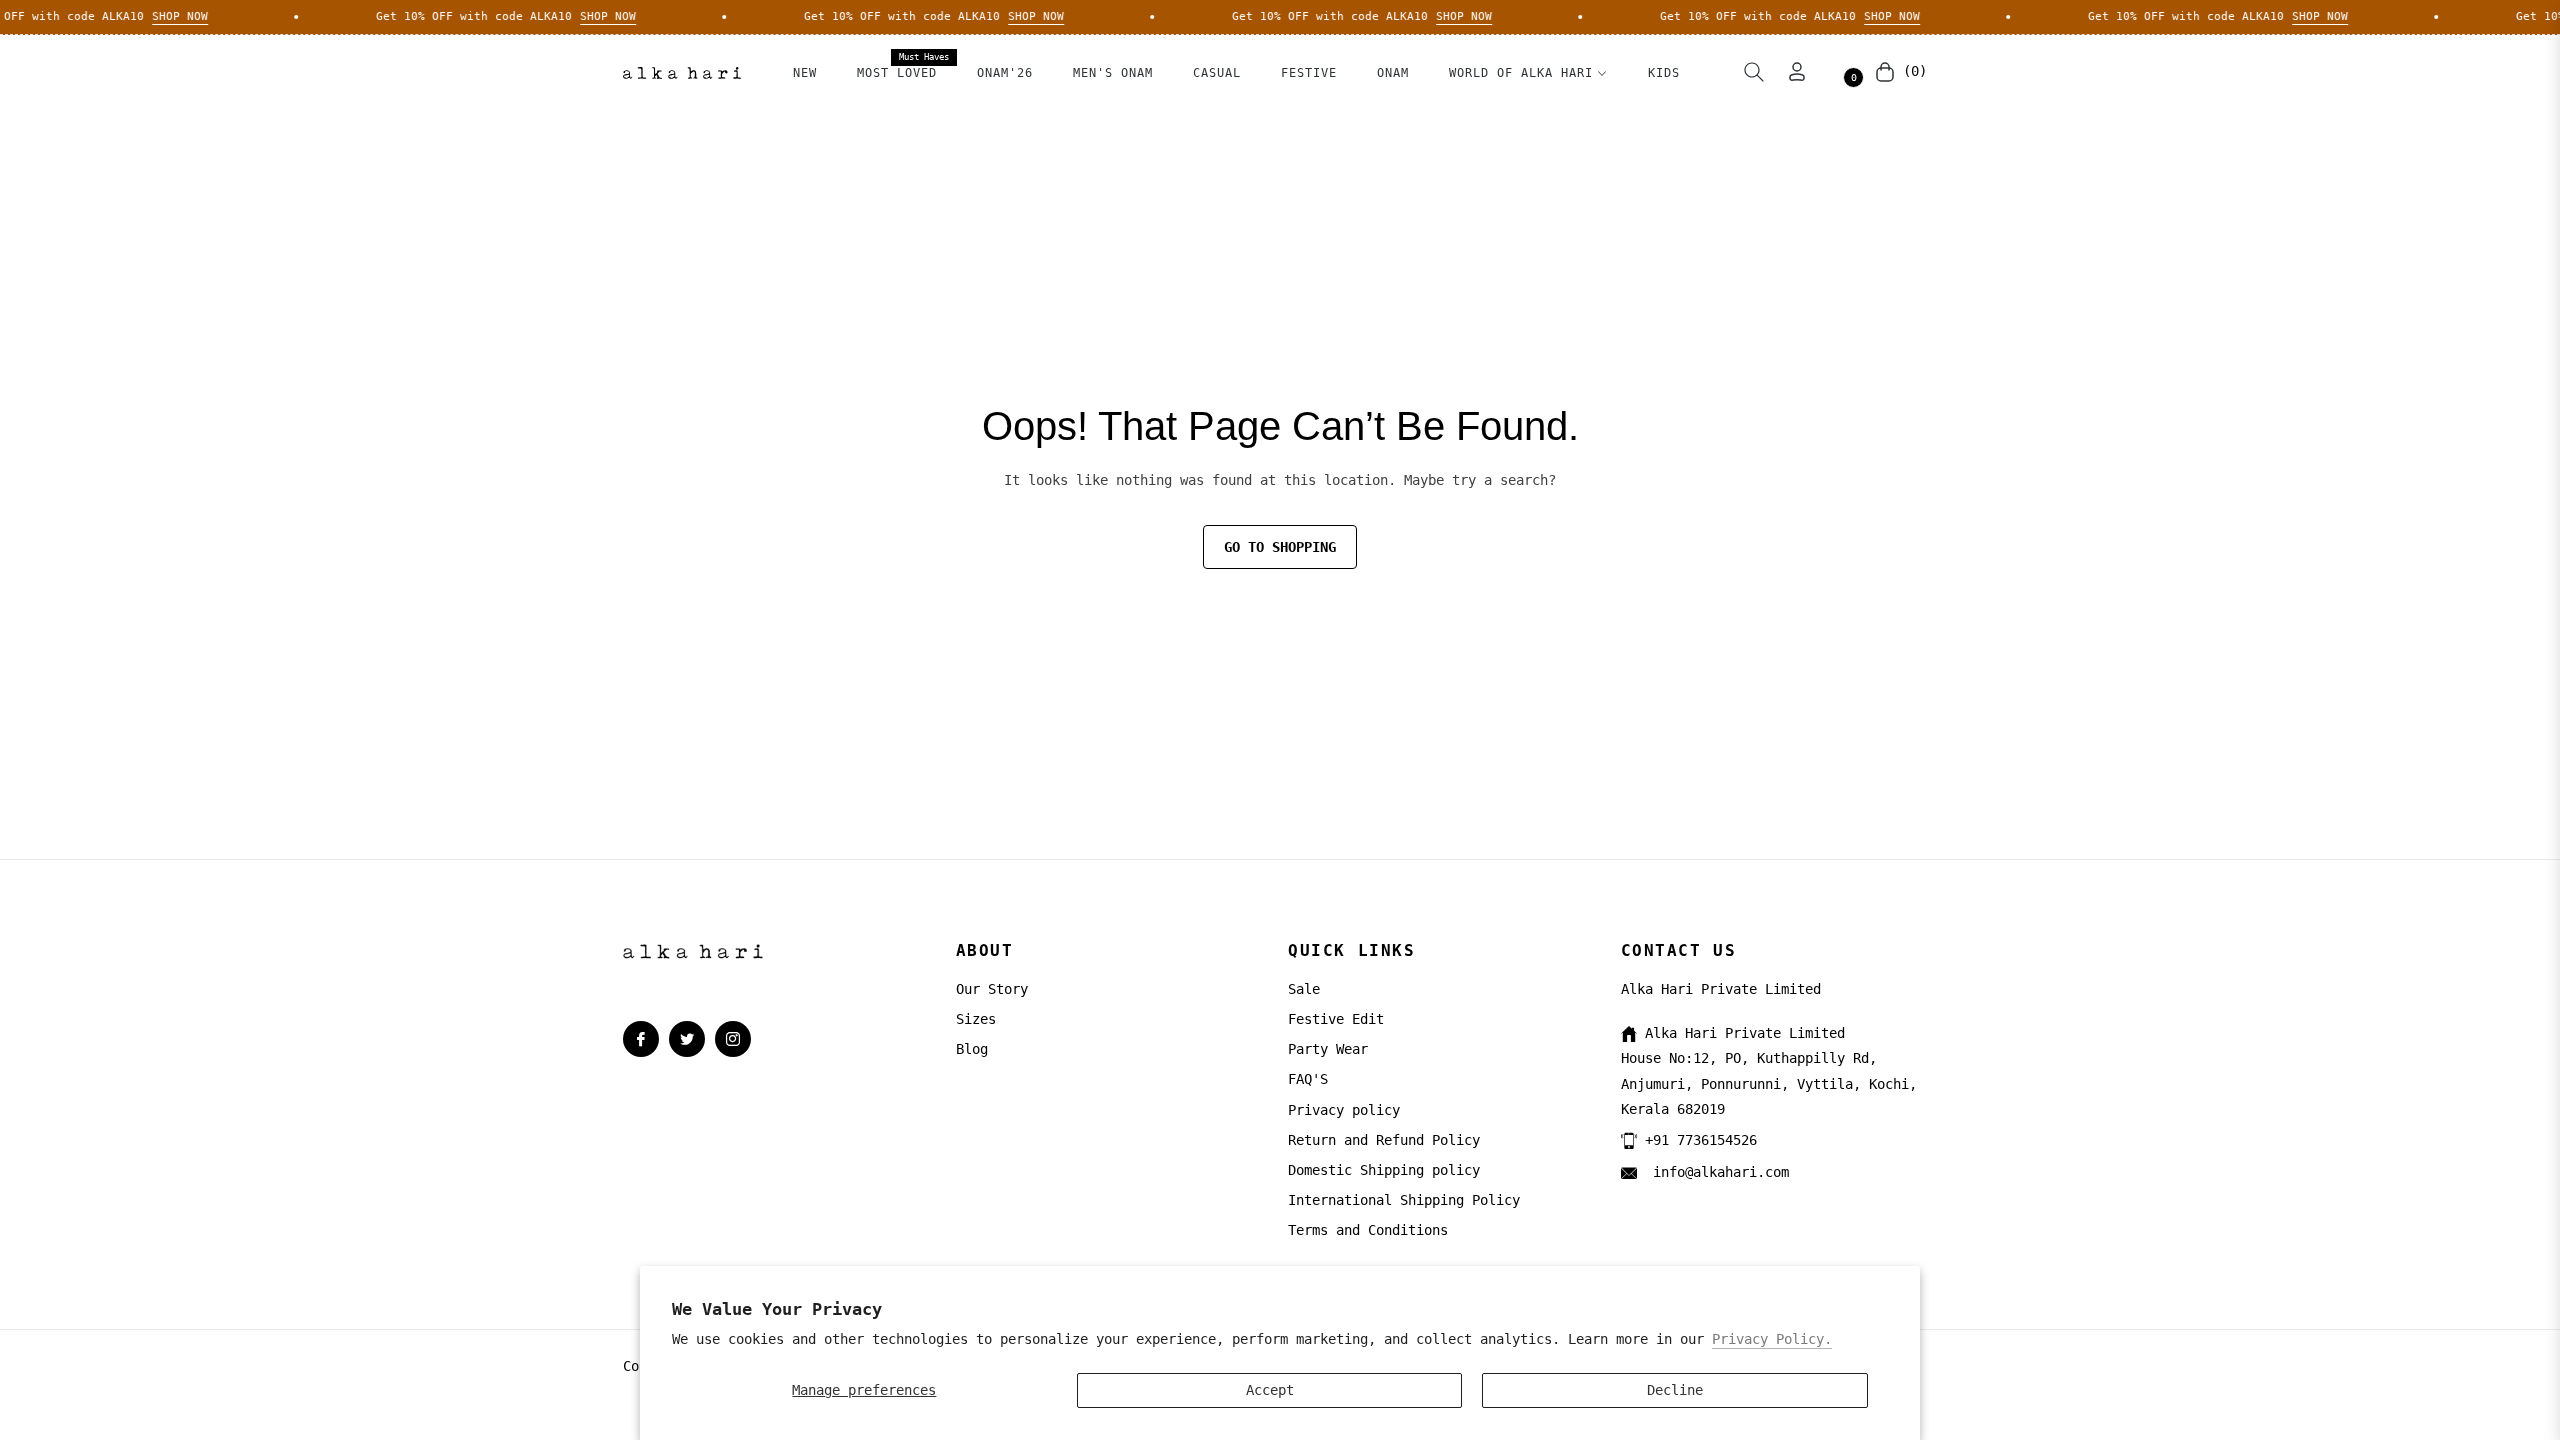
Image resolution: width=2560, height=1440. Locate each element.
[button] (1754, 72)
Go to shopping (1280, 547)
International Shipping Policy (1404, 1200)
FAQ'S (1308, 1079)
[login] (1797, 71)
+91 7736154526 (1701, 1140)
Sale (1304, 989)
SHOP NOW (163, 16)
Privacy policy (1344, 1110)
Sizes (976, 1019)
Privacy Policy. (1772, 1339)
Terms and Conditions (1368, 1230)
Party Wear (1328, 1049)
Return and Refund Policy (1384, 1140)
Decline (1675, 1390)
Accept (1270, 1390)
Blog (972, 1049)
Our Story (992, 989)
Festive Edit (1336, 1019)
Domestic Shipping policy (1384, 1170)
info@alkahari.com (1717, 1172)
